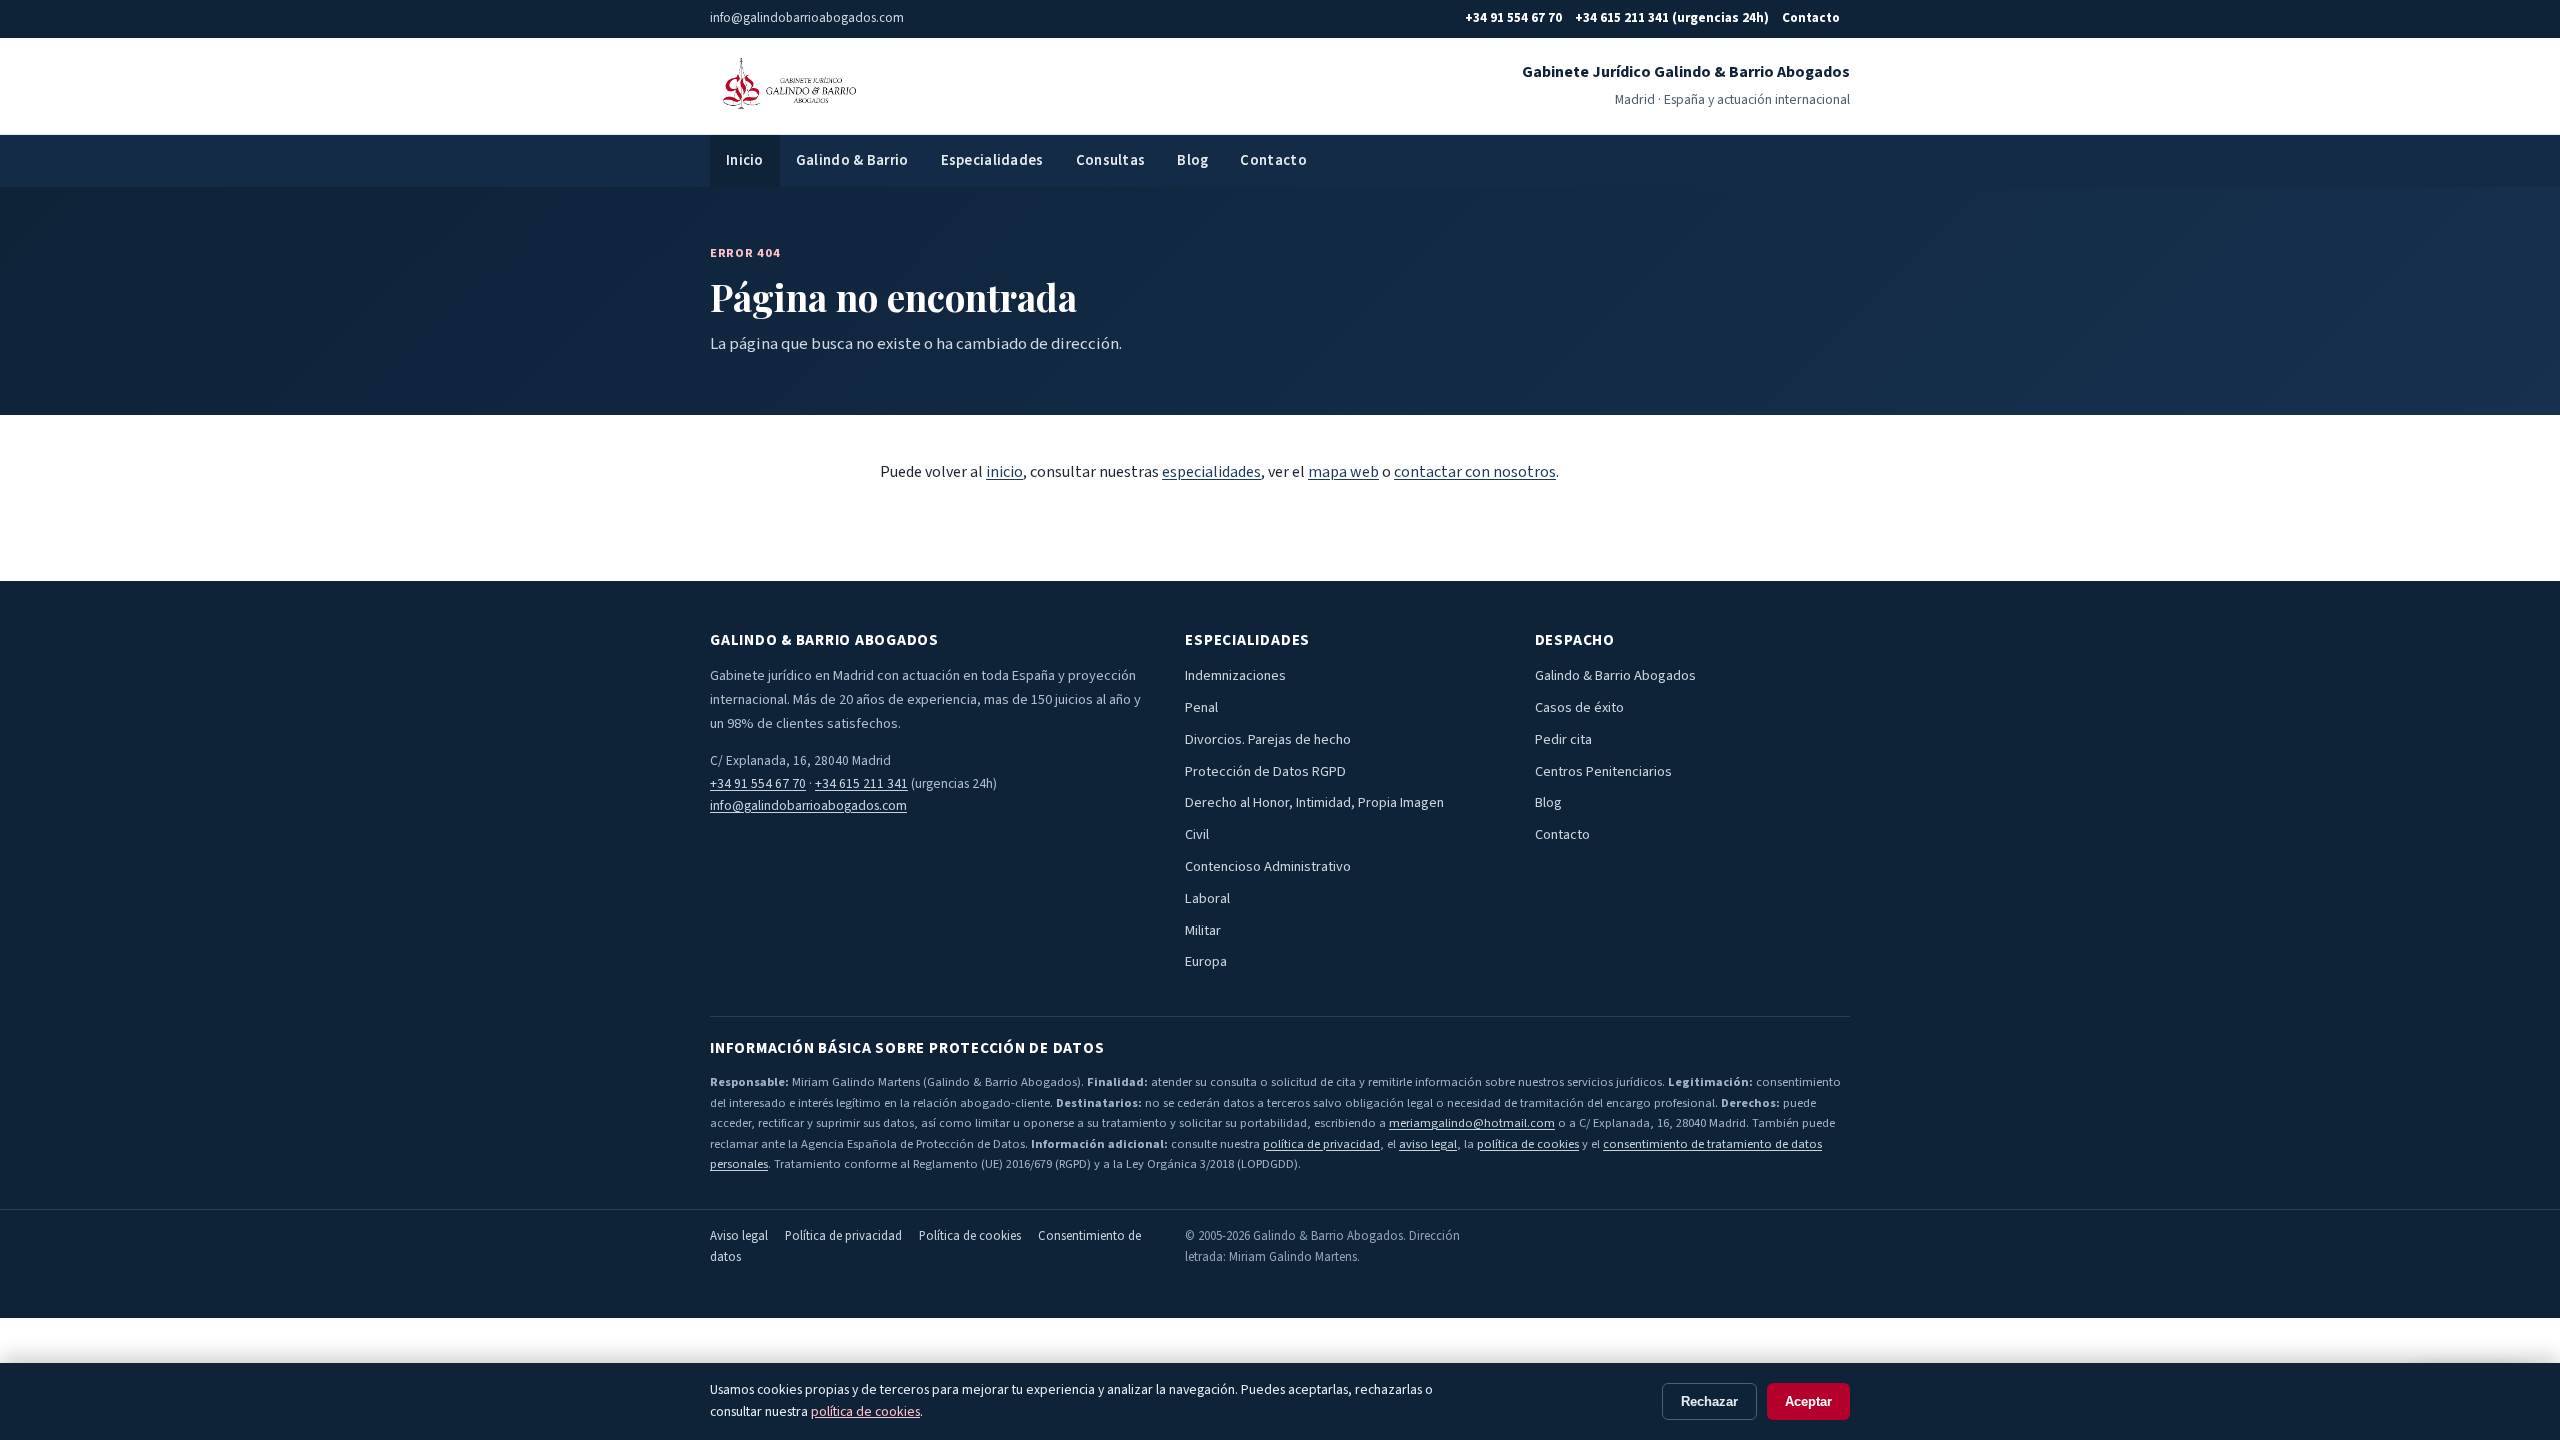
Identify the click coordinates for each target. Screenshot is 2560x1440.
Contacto (1811, 18)
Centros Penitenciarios (1603, 771)
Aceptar (1808, 1401)
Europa (1206, 961)
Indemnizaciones (1235, 675)
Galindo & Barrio (852, 160)
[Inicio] (787, 86)
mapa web (1343, 472)
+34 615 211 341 (861, 783)
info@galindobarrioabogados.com (808, 805)
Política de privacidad (843, 1236)
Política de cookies (970, 1236)
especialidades (1211, 472)
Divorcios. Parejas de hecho (1268, 739)
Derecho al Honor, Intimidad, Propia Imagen (1314, 802)
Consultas (1111, 160)
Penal (1201, 707)
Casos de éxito (1579, 707)
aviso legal (1428, 1144)
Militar (1203, 930)
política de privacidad (1321, 1144)
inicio (1004, 472)
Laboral (1207, 898)
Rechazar (1709, 1401)
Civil (1197, 834)
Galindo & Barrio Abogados (1615, 675)
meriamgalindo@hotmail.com (1472, 1123)
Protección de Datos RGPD (1265, 771)
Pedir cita (1563, 739)
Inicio (745, 160)
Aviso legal (739, 1236)
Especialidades (992, 160)
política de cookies (1528, 1144)
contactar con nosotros (1475, 472)
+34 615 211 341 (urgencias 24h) (1672, 18)
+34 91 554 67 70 (1513, 18)
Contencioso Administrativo (1268, 866)
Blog (1192, 160)
